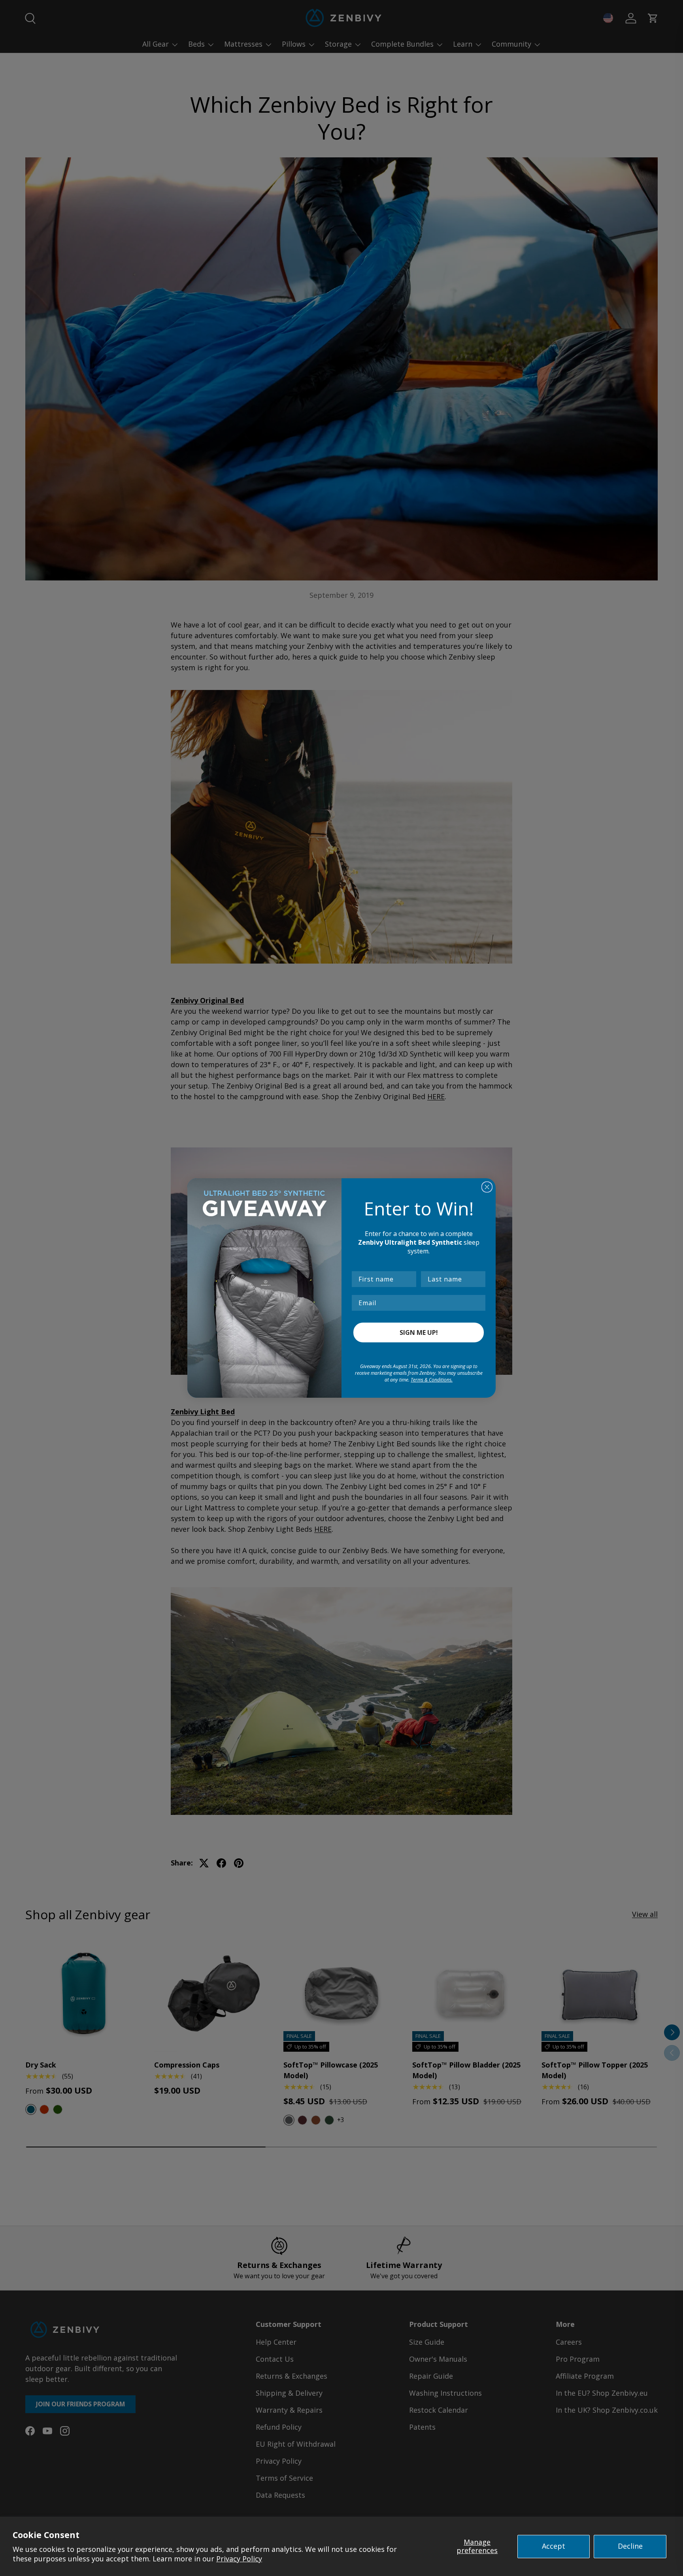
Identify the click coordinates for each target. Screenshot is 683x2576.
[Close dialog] (487, 1187)
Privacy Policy (239, 2559)
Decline (630, 2546)
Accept (554, 2546)
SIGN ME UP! (419, 1332)
